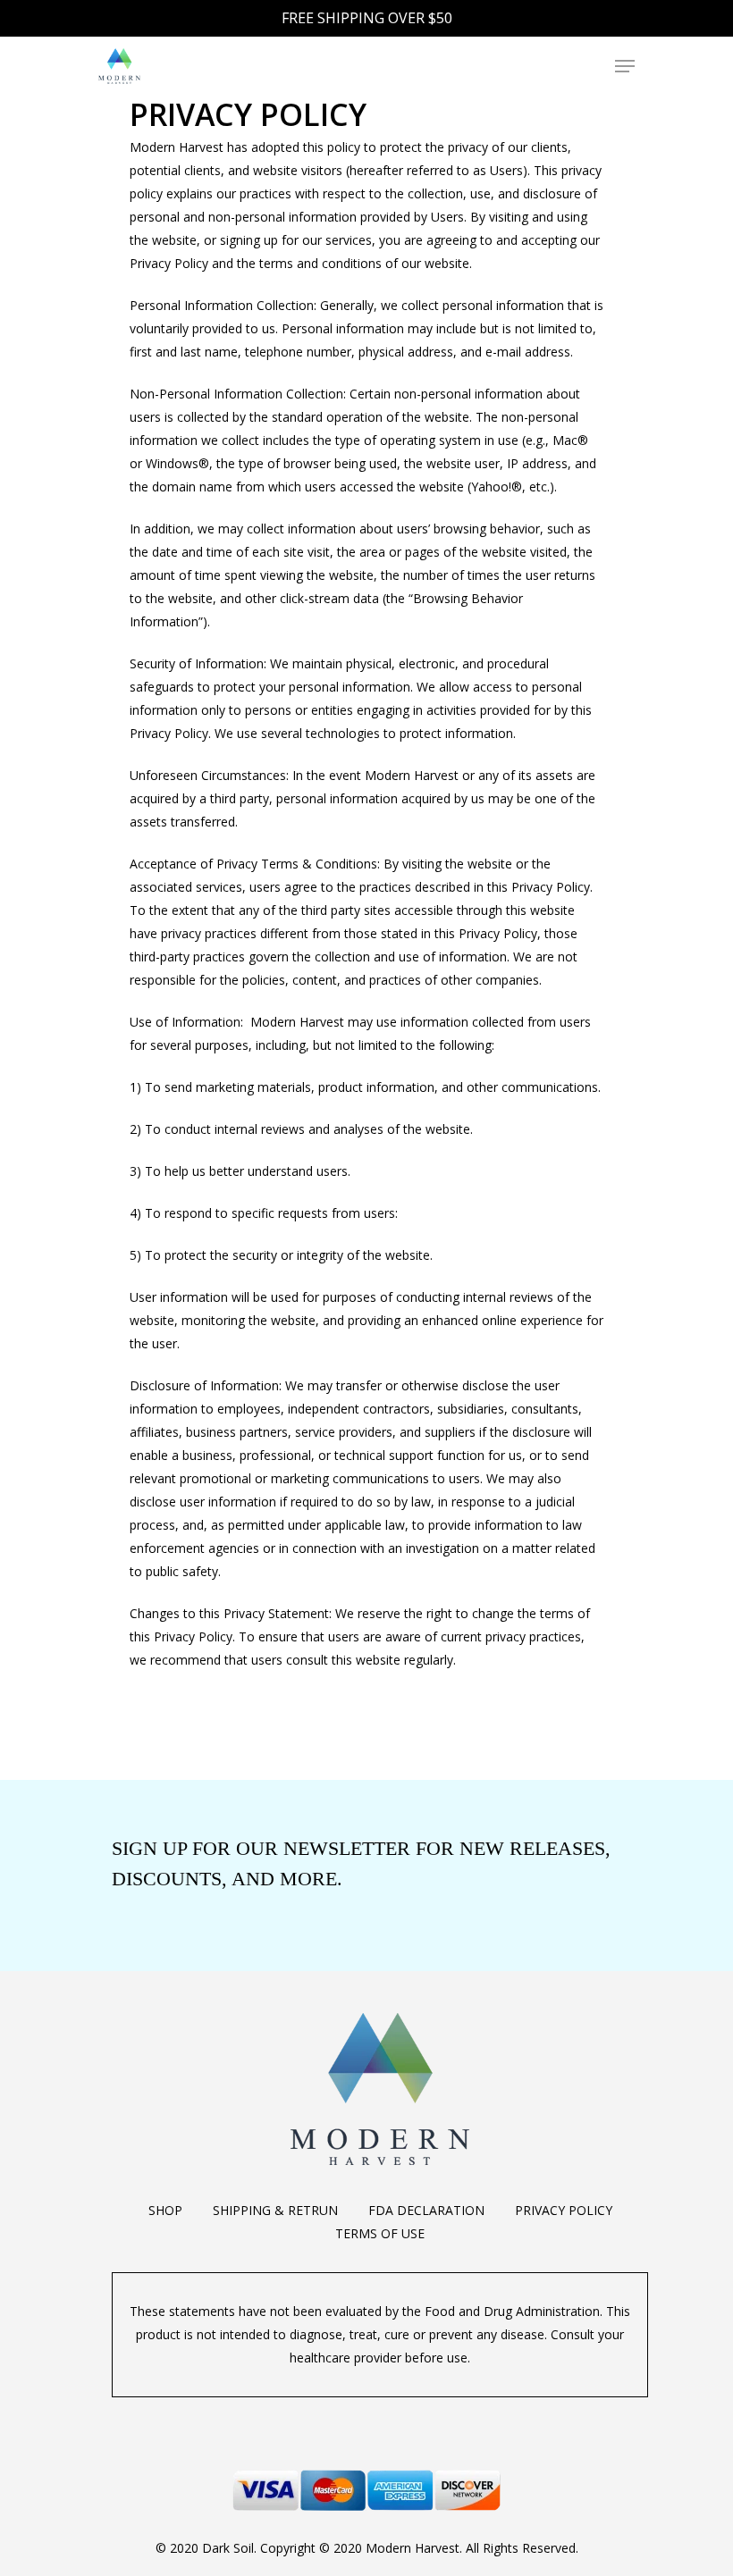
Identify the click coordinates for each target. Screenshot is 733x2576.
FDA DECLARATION (426, 2210)
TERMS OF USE (380, 2233)
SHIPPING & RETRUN (275, 2210)
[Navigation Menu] (625, 66)
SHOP (165, 2210)
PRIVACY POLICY (564, 2210)
